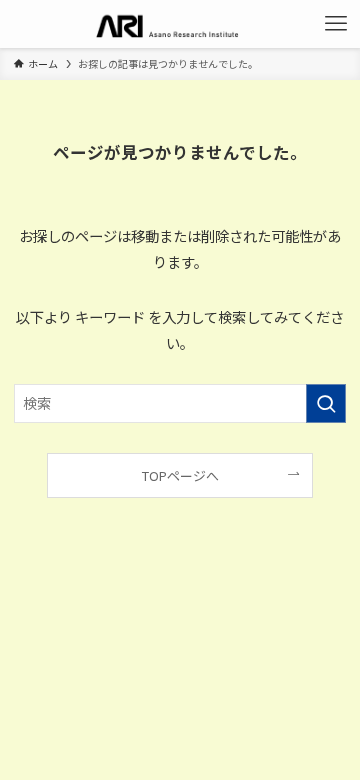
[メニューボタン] (336, 24)
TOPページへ (180, 475)
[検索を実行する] (326, 403)
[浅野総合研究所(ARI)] (180, 24)
